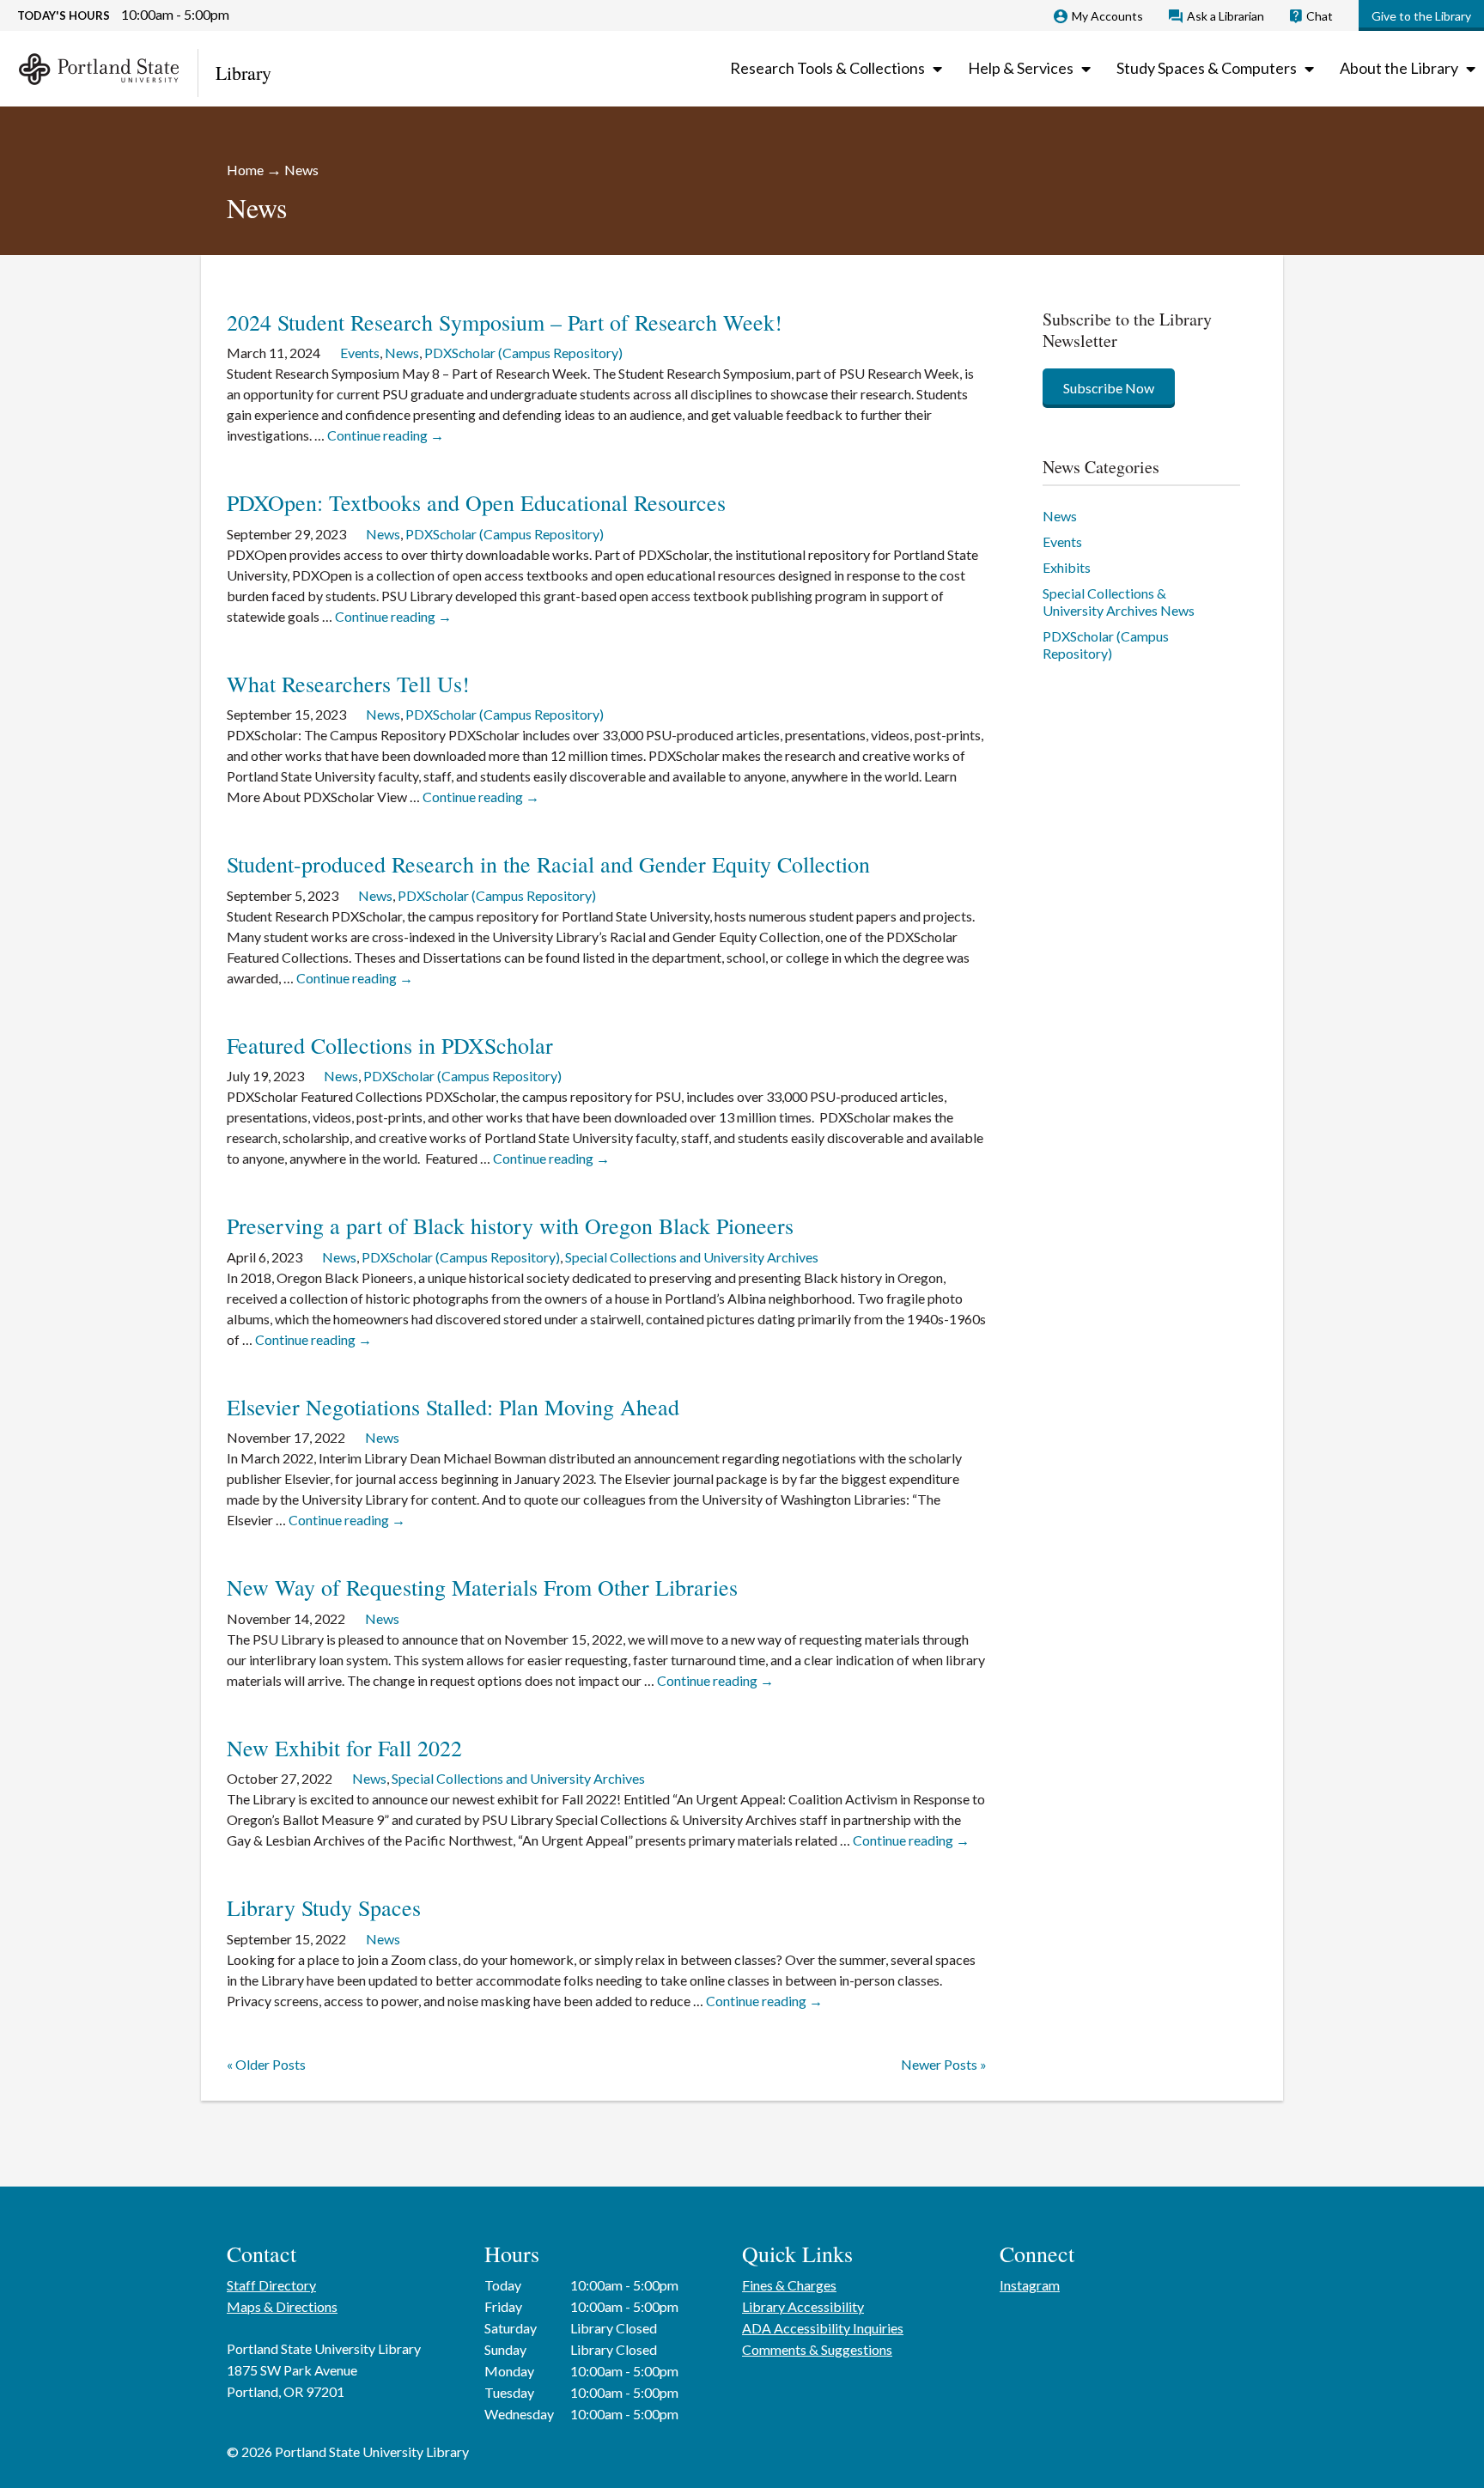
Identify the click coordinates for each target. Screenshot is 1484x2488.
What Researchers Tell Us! (348, 684)
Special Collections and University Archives (692, 1257)
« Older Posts (266, 2064)
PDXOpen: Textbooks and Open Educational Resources (476, 502)
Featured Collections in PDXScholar (390, 1045)
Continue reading (386, 435)
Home (245, 170)
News (402, 353)
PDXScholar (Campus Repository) (523, 353)
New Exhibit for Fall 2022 (344, 1748)
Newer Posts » (944, 2064)
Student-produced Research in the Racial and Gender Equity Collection (548, 864)
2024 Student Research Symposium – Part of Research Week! (505, 322)
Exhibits (1067, 567)
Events (360, 353)
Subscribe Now (1109, 388)
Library (243, 73)
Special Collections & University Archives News (1119, 602)
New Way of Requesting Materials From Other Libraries (482, 1587)
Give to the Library (1421, 16)
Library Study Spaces (324, 1907)
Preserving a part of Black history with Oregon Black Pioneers (510, 1226)
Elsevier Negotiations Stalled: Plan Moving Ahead (453, 1407)
